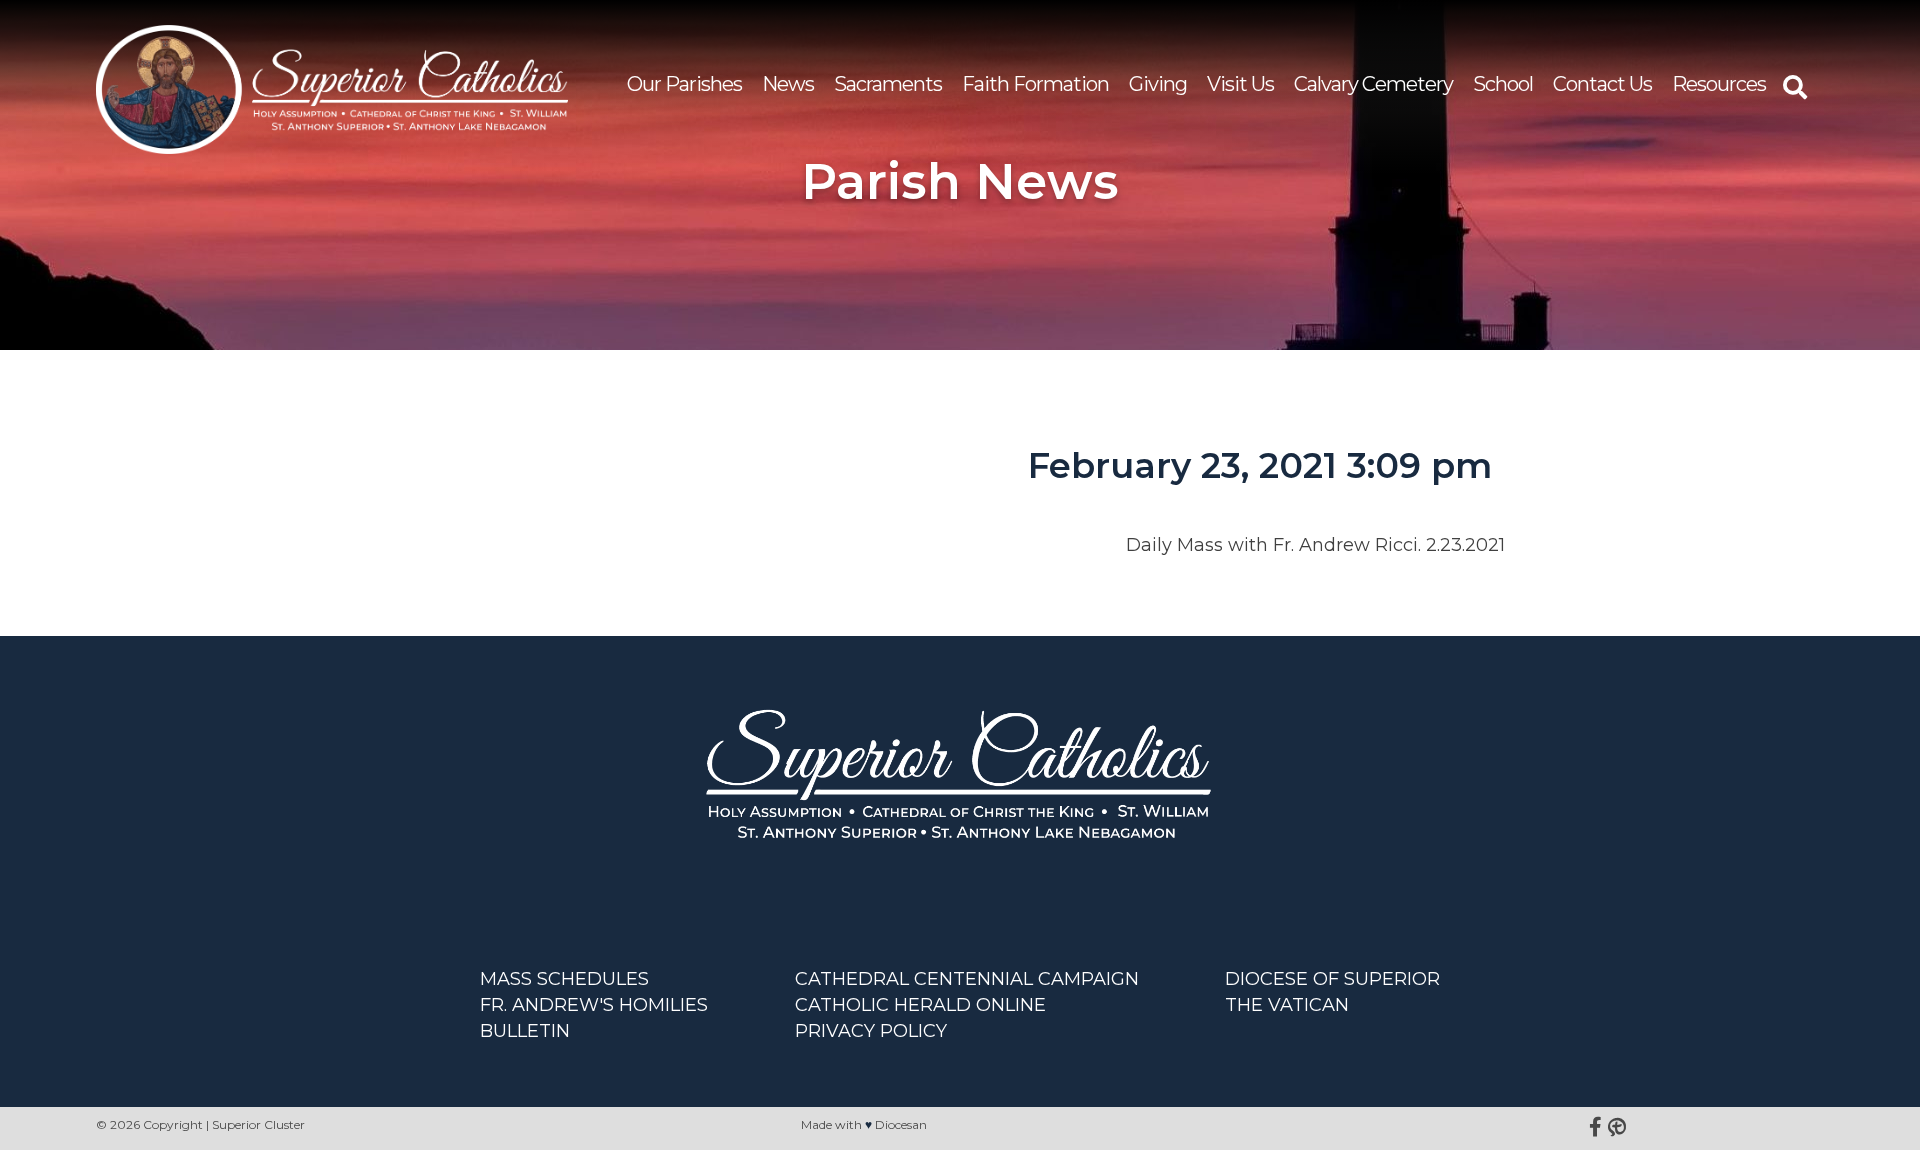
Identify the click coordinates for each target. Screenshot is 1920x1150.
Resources (1719, 84)
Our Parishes (684, 84)
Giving (1158, 84)
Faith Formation (1035, 84)
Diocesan (901, 1124)
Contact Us (1602, 84)
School (1503, 84)
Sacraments (888, 84)
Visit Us (1240, 84)
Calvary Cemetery (1373, 84)
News (788, 84)
